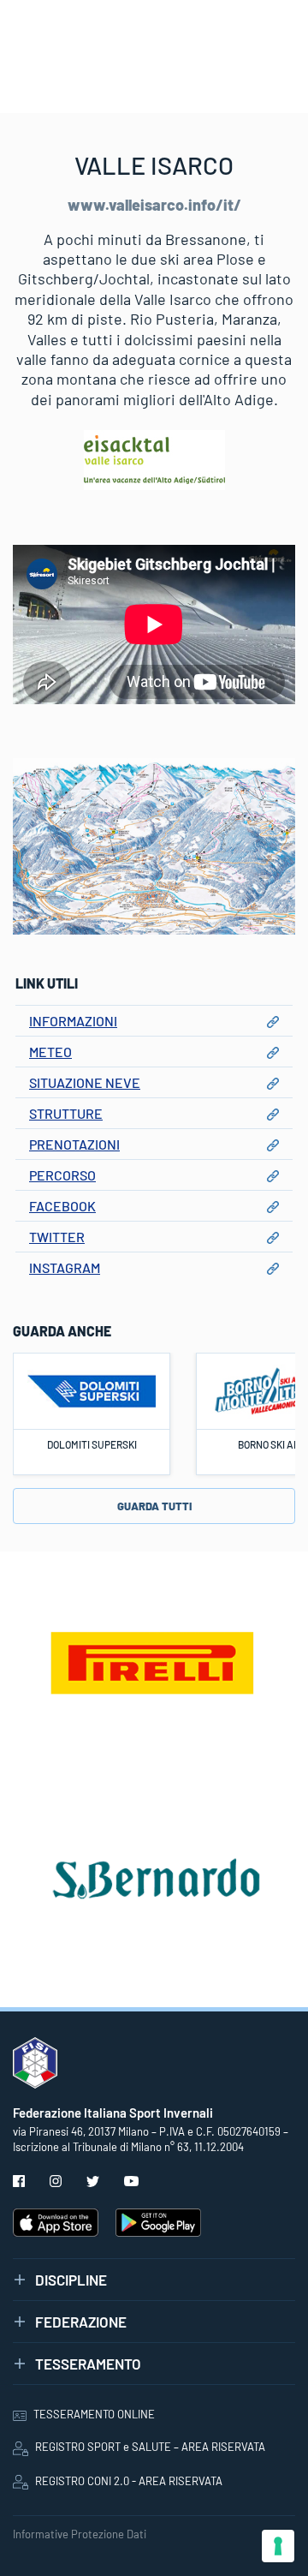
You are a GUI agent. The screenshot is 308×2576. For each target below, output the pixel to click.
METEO (50, 1052)
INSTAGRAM (65, 1267)
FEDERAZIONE (81, 2322)
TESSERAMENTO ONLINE (94, 2414)
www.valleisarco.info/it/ (154, 205)
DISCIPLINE (71, 2280)
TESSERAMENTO (88, 2364)
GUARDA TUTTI (154, 1506)
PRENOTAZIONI (74, 1144)
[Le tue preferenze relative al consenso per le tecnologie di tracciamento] (278, 2546)
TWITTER (57, 1237)
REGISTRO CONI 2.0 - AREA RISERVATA (129, 2481)
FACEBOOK (62, 1206)
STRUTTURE (66, 1113)
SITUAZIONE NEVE (85, 1082)
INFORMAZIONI (73, 1021)
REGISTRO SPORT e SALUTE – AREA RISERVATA (150, 2447)
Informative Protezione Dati (80, 2534)
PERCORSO (62, 1175)
